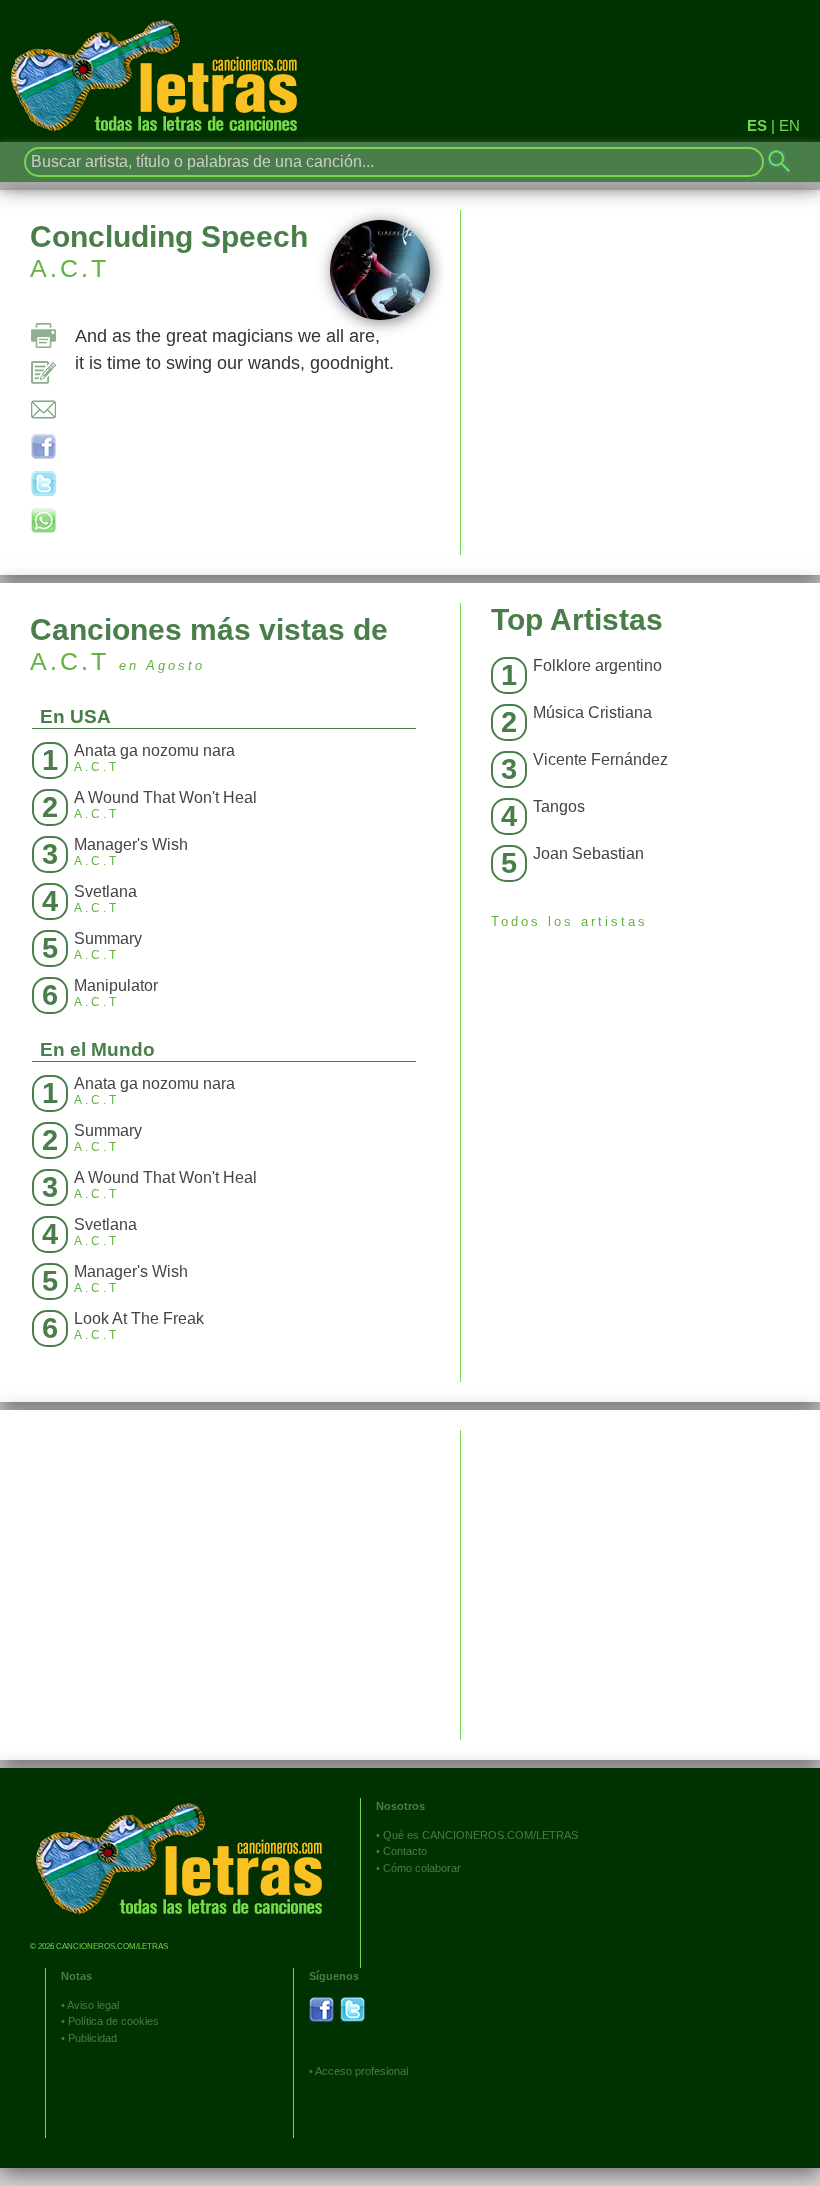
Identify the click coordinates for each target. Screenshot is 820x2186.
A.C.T (69, 268)
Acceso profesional (361, 2071)
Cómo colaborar (422, 1868)
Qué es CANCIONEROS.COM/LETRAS (480, 1835)
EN (789, 125)
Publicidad (92, 2038)
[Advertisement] (640, 1570)
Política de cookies (113, 2021)
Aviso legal (93, 2005)
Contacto (405, 1851)
